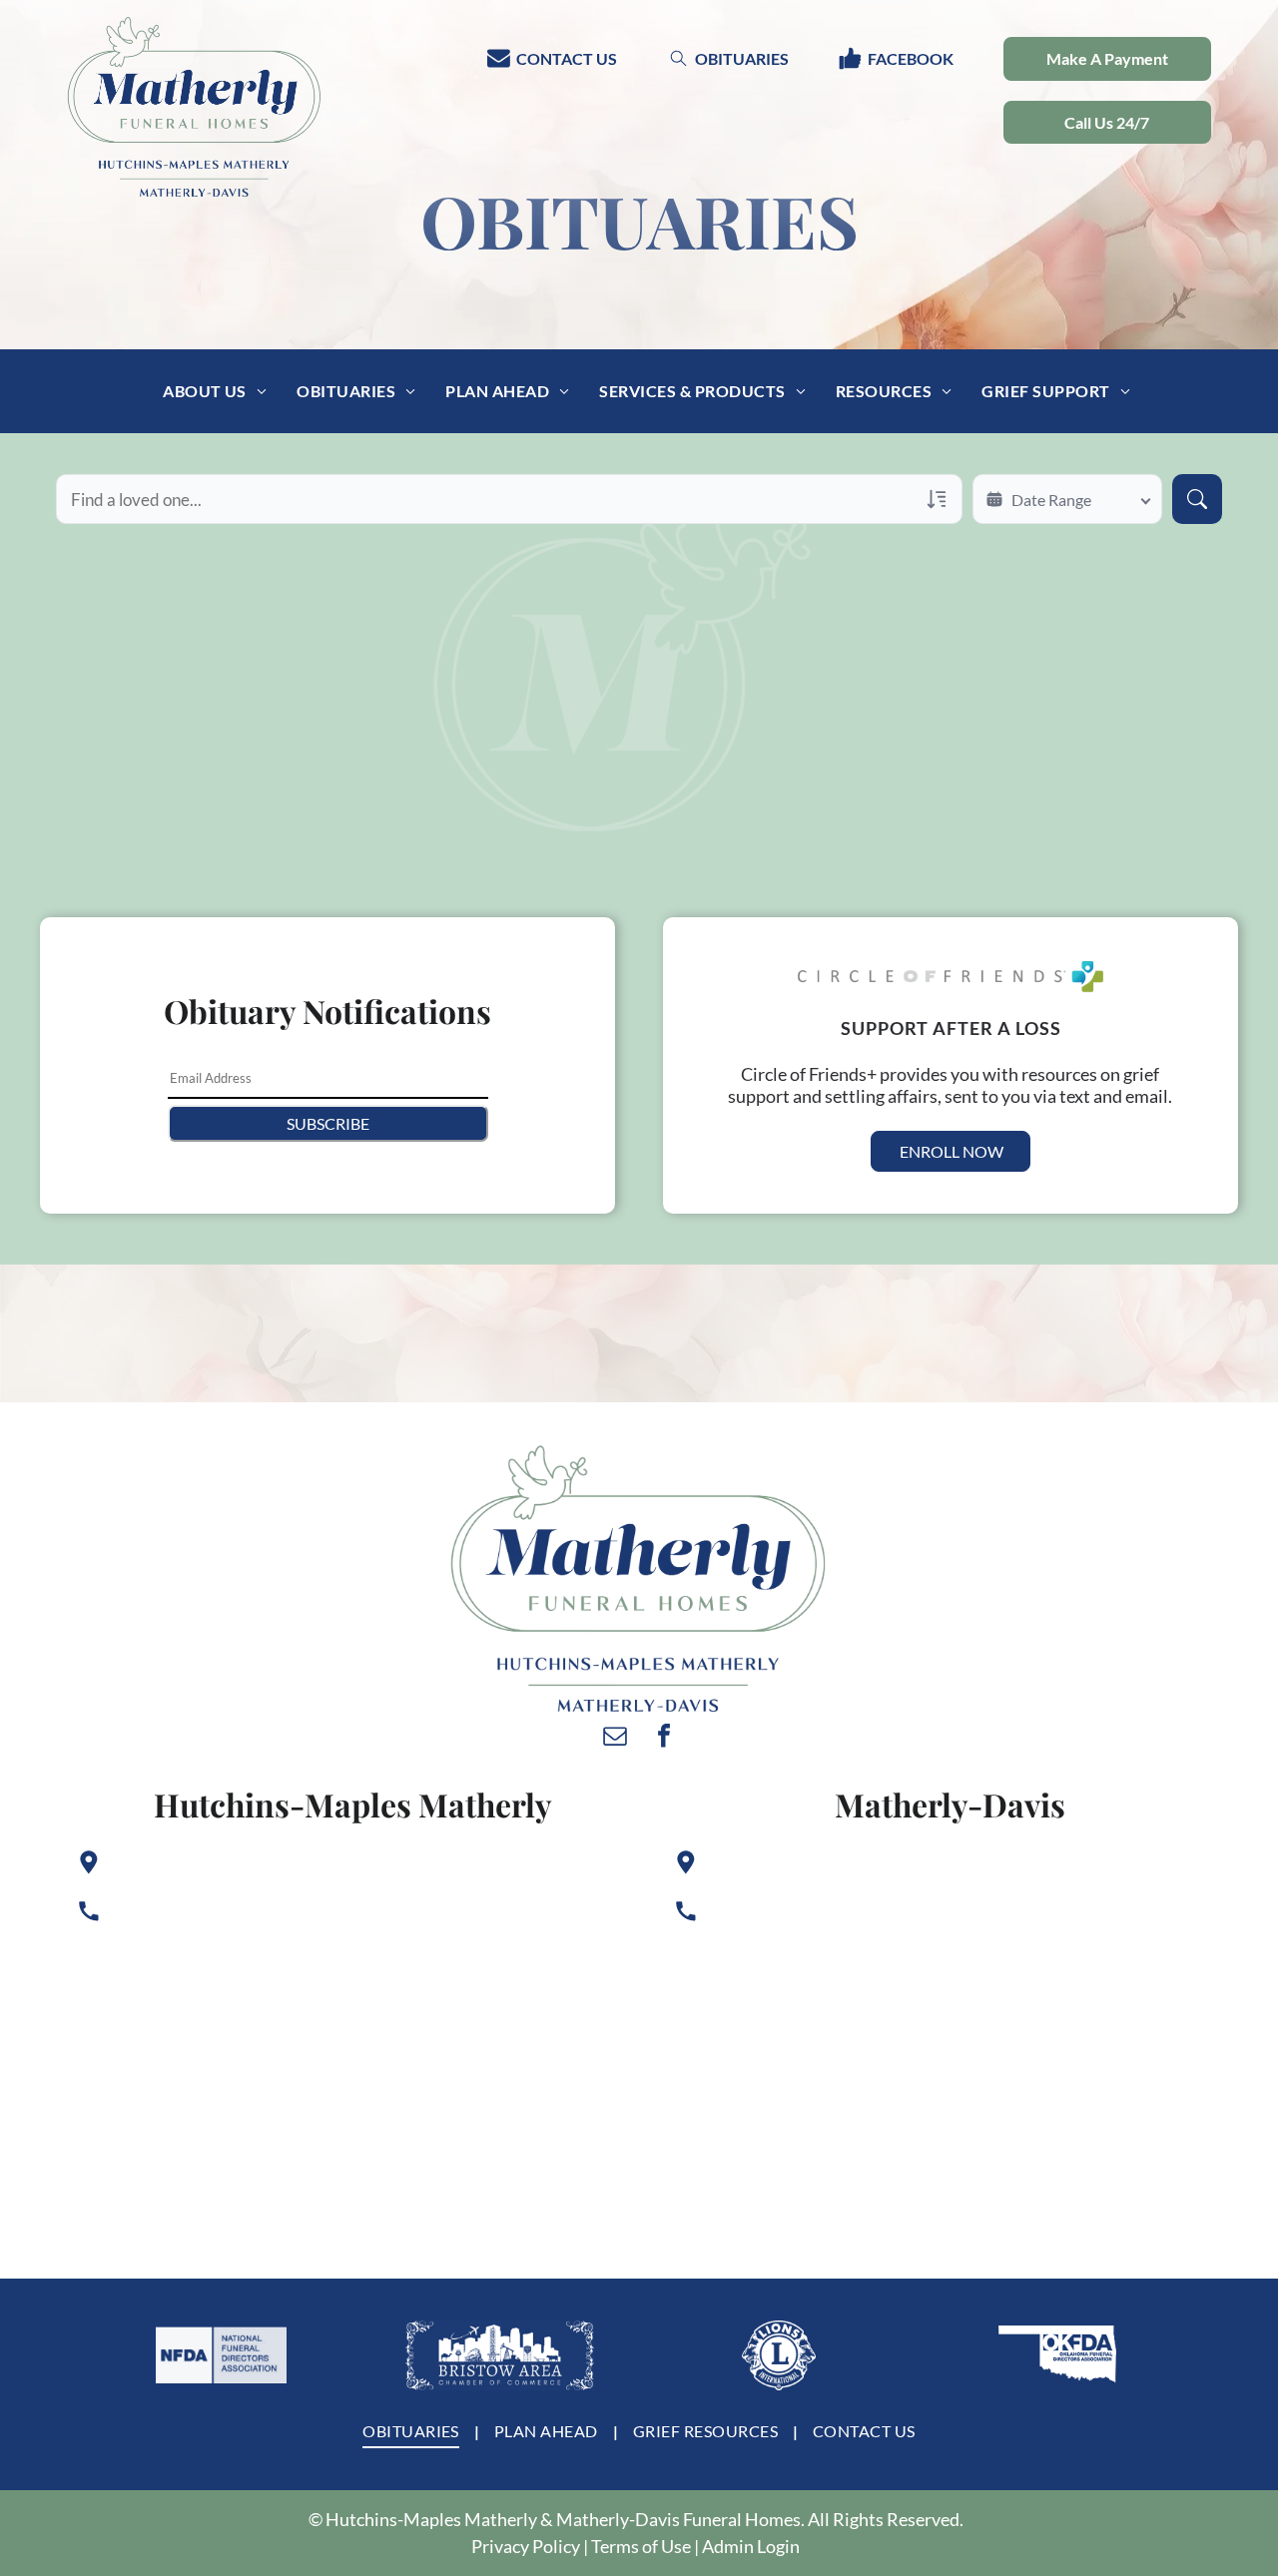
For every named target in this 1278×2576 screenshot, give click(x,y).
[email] (615, 1738)
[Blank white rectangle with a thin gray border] (500, 2355)
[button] (1107, 123)
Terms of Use (641, 2546)
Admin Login (751, 2546)
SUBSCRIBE (328, 1123)
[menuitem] (215, 390)
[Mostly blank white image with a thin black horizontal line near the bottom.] (221, 2355)
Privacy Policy (526, 2546)
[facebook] (664, 1738)
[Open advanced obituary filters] (937, 499)
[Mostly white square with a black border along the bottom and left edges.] (778, 2355)
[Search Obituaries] (1197, 499)
